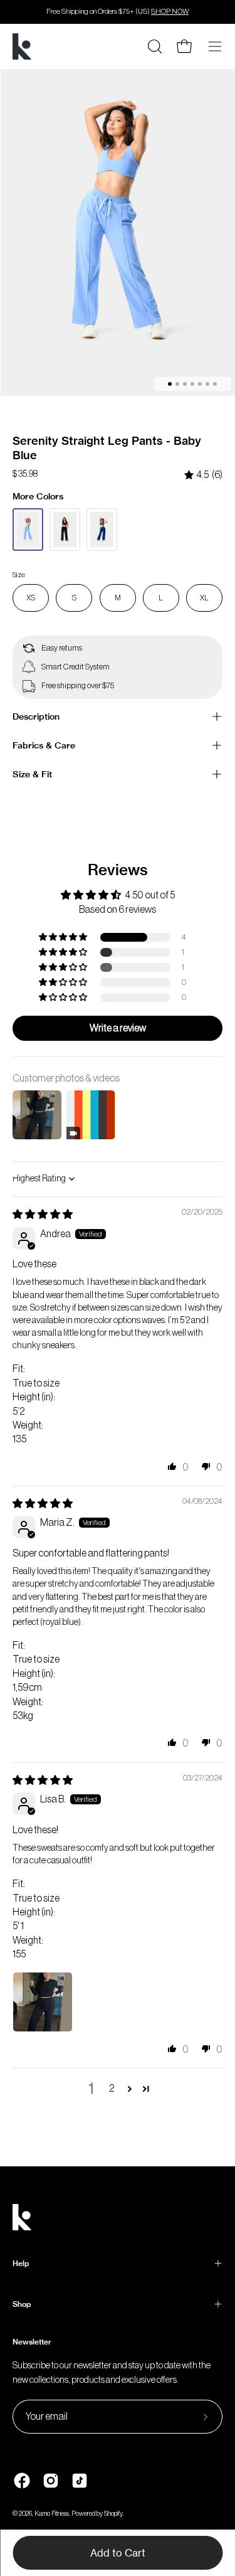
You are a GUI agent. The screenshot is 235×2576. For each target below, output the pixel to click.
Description (36, 716)
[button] (64, 937)
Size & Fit (32, 774)
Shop (22, 2304)
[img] (203, 475)
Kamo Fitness (52, 2514)
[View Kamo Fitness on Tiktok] (80, 2481)
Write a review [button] (118, 1028)
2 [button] (112, 2089)
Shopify (113, 2514)
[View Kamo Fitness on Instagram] (51, 2481)
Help (21, 2263)
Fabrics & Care (44, 745)
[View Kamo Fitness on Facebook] (22, 2481)
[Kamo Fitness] (22, 46)
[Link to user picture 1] (43, 2002)
